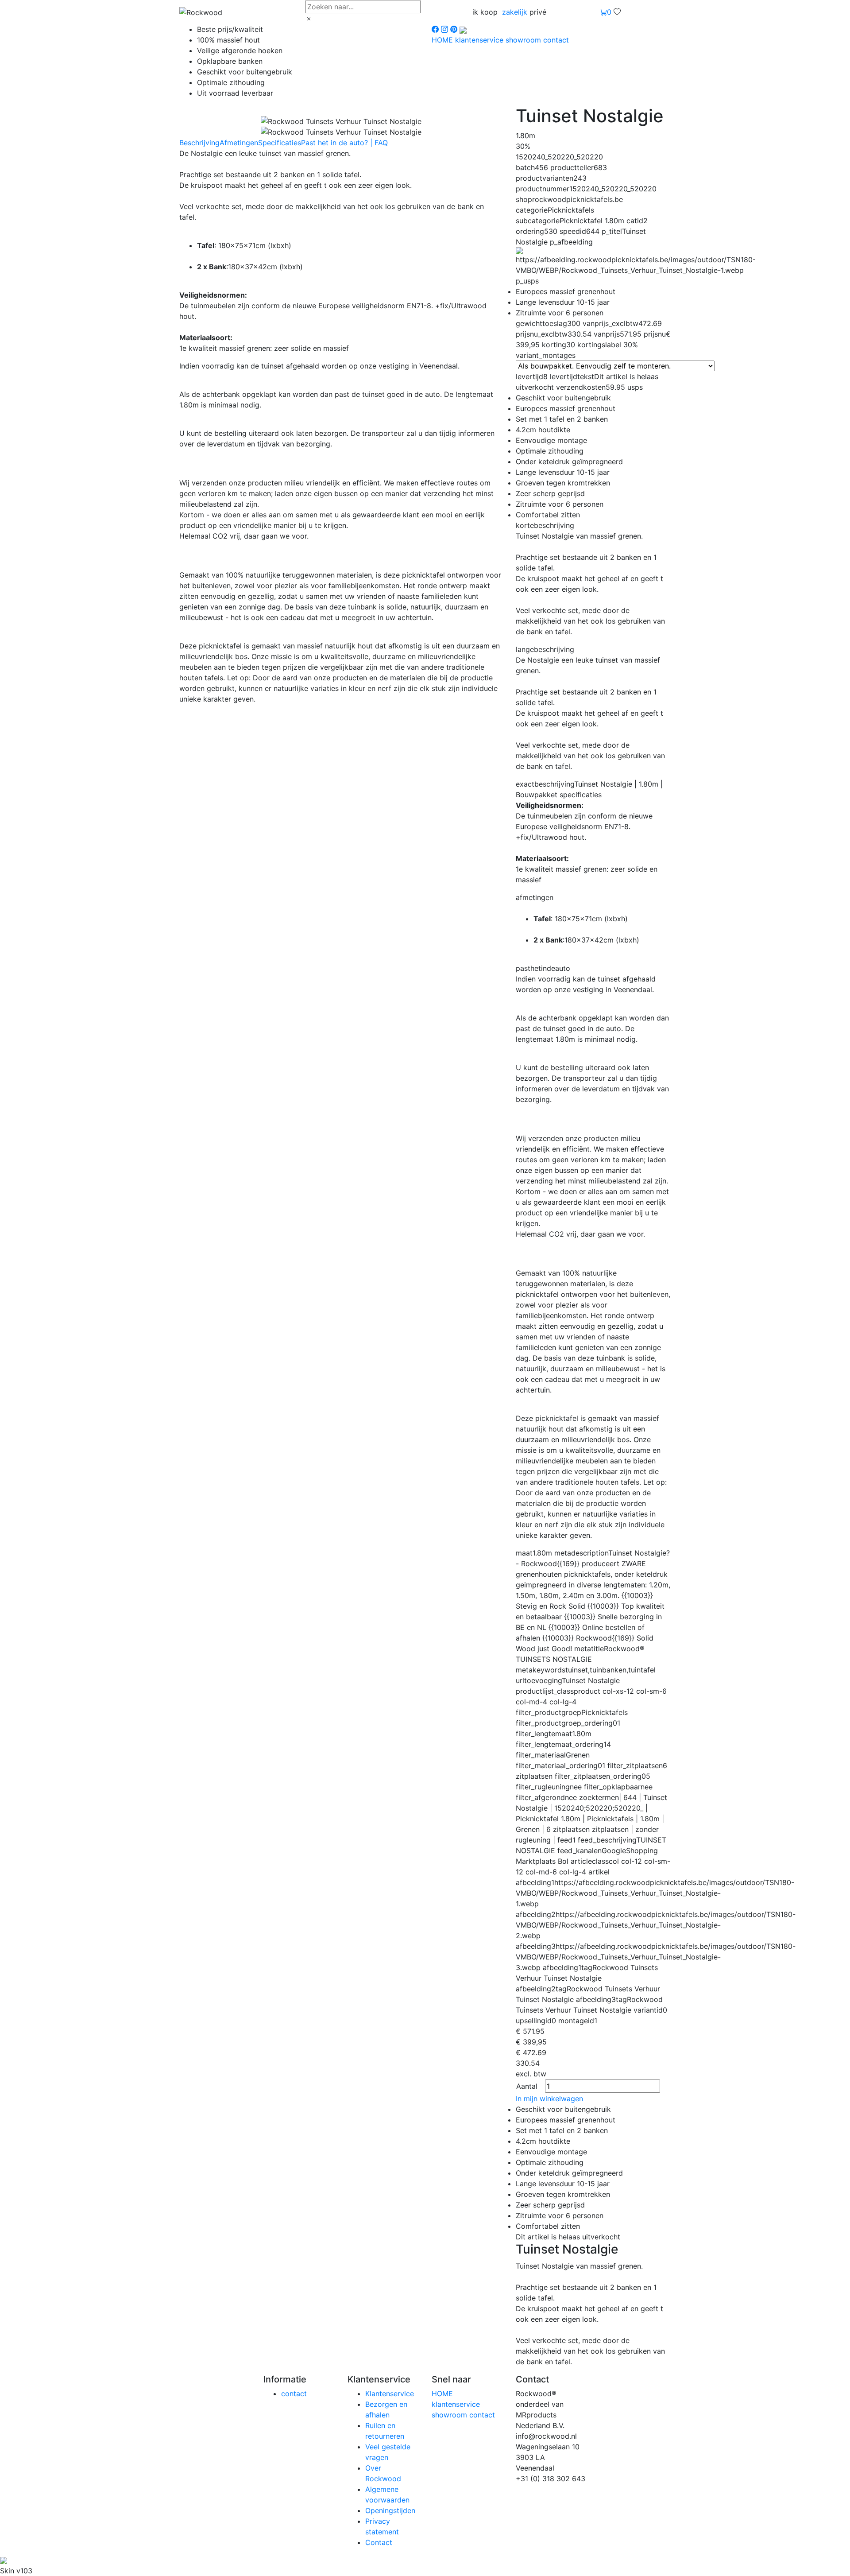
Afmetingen (239, 143)
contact (556, 40)
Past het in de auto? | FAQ (344, 143)
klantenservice (480, 40)
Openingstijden (390, 2510)
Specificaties (280, 143)
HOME (443, 40)
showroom (524, 40)
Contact (379, 2542)
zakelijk (515, 12)
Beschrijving (199, 143)
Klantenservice (390, 2394)
